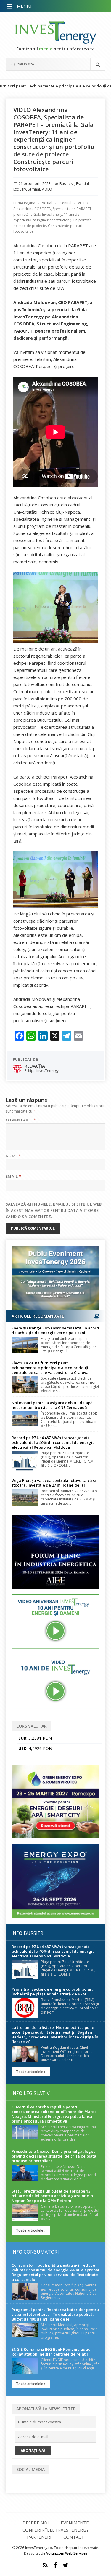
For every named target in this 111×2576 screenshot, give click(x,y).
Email (13, 1176)
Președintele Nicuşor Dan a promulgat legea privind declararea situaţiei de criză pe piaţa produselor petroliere (54, 2156)
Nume (13, 1156)
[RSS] (45, 2565)
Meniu (24, 6)
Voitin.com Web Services (67, 2553)
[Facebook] (55, 2565)
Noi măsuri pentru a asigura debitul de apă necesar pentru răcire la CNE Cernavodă (52, 1405)
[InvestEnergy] (56, 32)
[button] (10, 7)
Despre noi (36, 2523)
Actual (47, 203)
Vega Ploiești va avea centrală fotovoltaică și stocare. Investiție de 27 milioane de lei (54, 1483)
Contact (74, 2537)
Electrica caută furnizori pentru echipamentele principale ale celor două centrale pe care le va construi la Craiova (50, 1368)
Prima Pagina (24, 203)
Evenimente (75, 2523)
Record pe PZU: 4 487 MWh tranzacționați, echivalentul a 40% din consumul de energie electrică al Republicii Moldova (53, 1442)
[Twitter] (66, 2565)
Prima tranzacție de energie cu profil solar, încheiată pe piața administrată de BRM (52, 1992)
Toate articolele (30, 2072)
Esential (82, 184)
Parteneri (39, 2537)
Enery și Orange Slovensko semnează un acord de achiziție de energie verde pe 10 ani (55, 1330)
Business (67, 184)
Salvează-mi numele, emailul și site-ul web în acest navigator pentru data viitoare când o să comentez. (54, 1210)
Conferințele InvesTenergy (56, 2530)
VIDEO (47, 189)
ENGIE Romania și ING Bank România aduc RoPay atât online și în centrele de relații (51, 2352)
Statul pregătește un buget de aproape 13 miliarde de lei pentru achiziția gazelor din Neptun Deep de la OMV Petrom (52, 2196)
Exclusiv (20, 189)
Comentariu (21, 1120)
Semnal (34, 189)
